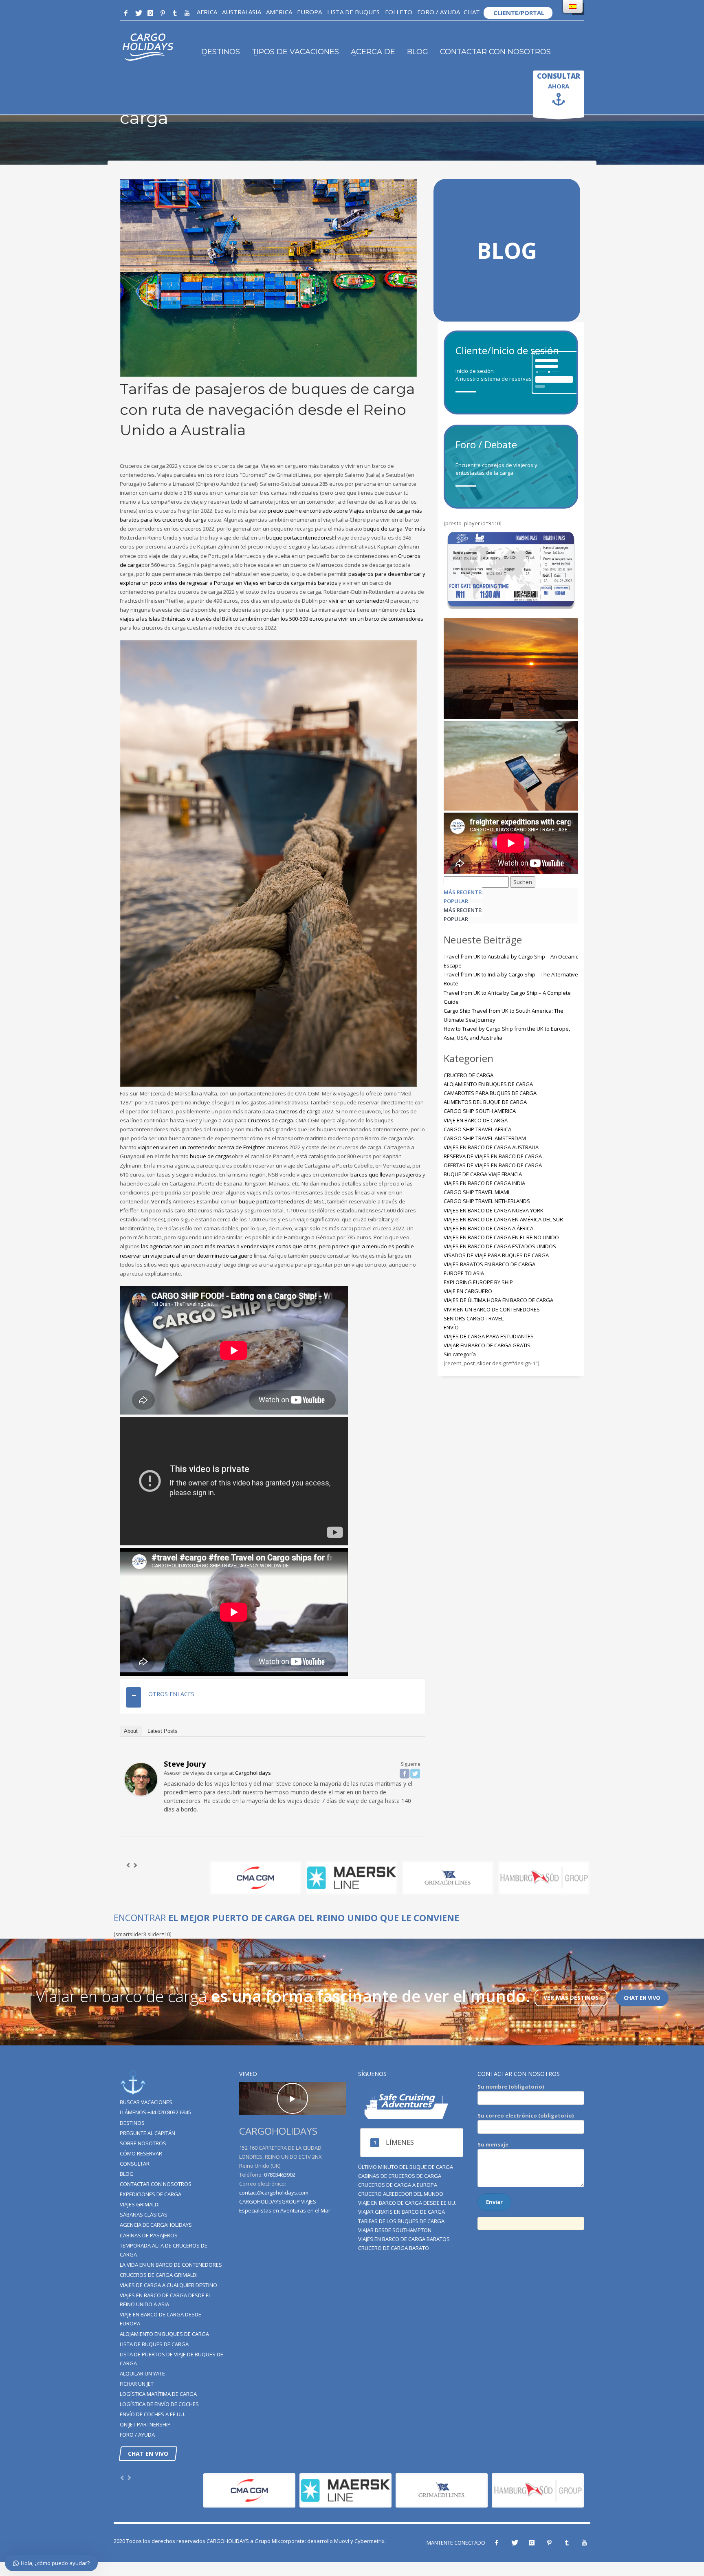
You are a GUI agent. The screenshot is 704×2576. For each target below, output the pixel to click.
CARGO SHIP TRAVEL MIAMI (476, 1192)
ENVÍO (451, 1327)
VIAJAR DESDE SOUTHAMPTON (395, 2230)
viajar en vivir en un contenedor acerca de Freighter (201, 1147)
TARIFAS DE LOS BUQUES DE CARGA (401, 2221)
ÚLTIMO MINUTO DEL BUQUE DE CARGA (406, 2167)
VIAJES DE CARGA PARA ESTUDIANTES (489, 1336)
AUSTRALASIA (242, 12)
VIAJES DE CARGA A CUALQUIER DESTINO (168, 2285)
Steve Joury (185, 1764)
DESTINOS (221, 52)
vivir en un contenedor (357, 601)
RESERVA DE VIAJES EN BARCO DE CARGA (493, 1156)
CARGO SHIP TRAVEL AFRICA (477, 1129)
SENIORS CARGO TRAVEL (474, 1318)
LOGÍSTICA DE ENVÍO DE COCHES (159, 2404)
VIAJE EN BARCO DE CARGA (476, 1120)
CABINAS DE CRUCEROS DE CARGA (400, 2176)
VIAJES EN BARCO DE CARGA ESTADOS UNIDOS (500, 1246)
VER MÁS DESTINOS (571, 1998)
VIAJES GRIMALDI (140, 2204)
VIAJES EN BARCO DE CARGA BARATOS (404, 2239)
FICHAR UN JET (137, 2384)
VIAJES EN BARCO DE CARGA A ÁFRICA (488, 1228)
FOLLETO (398, 12)
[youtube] (187, 13)
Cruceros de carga (298, 1111)
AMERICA (279, 12)
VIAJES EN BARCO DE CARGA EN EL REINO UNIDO (501, 1237)
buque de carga (383, 529)
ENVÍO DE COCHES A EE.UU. (153, 2414)
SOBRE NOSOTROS (143, 2143)
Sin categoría (460, 1354)
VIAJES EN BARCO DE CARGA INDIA (484, 1183)
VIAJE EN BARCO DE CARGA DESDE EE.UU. (407, 2203)
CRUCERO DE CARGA (469, 1075)
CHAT (472, 12)
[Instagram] (150, 13)
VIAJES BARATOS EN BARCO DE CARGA (489, 1264)
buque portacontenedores (299, 538)
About (131, 1731)
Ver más (415, 529)
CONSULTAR (135, 2164)
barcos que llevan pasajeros (386, 1175)
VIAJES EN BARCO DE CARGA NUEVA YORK (494, 1210)
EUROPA (309, 12)
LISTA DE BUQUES (353, 12)
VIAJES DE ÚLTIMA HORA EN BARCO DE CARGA (498, 1300)
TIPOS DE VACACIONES (295, 52)
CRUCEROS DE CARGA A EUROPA (398, 2185)
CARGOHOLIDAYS (228, 2541)
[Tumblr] (175, 13)
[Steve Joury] (141, 1778)
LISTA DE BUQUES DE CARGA (154, 2344)
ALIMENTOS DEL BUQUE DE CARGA (485, 1102)
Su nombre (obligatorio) (511, 2087)
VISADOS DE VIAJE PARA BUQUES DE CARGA (496, 1255)
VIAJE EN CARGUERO (468, 1291)
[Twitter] (138, 13)
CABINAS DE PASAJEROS (149, 2235)
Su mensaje (493, 2144)
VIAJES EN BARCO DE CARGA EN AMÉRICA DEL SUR (503, 1219)
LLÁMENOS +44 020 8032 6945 (155, 2112)
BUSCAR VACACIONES (146, 2102)
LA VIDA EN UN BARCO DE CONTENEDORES (171, 2265)
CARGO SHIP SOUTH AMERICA (480, 1111)
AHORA (559, 81)
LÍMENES (400, 2142)
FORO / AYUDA (439, 12)
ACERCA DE (373, 52)
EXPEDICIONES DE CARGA (151, 2194)
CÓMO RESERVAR (141, 2153)
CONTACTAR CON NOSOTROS (495, 52)
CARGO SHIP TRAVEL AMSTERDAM (485, 1138)
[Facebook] (126, 13)
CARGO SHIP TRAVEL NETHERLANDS (487, 1201)
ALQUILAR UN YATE (142, 2373)
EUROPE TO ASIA (464, 1273)
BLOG (418, 52)
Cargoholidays (253, 1773)
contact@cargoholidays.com (274, 2193)
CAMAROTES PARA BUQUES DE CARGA (490, 1093)
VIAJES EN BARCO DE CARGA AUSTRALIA (491, 1147)
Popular (456, 901)
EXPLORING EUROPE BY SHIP (478, 1282)
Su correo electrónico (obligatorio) (526, 2115)
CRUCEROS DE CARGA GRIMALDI (159, 2275)
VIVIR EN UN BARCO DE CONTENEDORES (492, 1309)
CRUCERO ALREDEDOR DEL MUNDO (401, 2194)
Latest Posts (163, 1731)
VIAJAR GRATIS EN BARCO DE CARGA (401, 2212)
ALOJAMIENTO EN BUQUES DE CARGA (488, 1084)
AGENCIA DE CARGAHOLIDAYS (156, 2225)
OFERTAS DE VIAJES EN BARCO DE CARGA (493, 1165)
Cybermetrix (370, 2541)
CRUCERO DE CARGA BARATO (394, 2248)
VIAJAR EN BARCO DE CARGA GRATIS (487, 1345)
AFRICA (207, 12)
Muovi (342, 2541)
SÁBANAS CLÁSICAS (144, 2215)
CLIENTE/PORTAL (518, 13)
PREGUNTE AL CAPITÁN (147, 2133)
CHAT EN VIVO (642, 1998)
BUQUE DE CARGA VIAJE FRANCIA (483, 1174)
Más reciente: (463, 892)
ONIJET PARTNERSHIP (145, 2424)
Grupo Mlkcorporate (280, 2541)
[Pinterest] (163, 13)
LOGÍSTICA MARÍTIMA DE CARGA (158, 2394)
